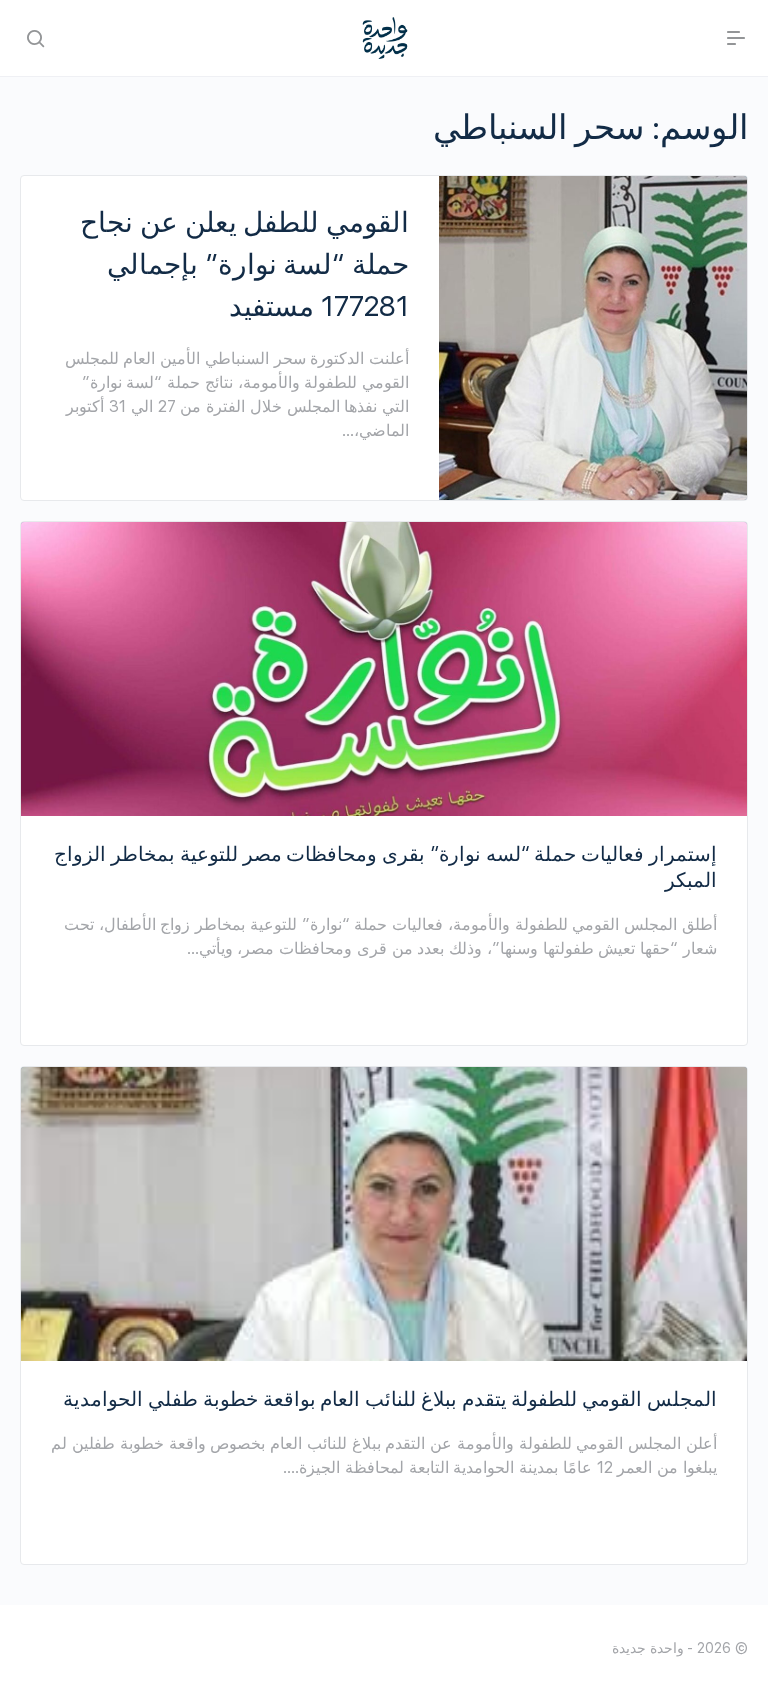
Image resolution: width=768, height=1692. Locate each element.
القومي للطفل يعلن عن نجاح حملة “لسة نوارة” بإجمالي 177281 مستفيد (244, 264)
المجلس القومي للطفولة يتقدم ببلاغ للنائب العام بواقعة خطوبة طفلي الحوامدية (390, 1399)
